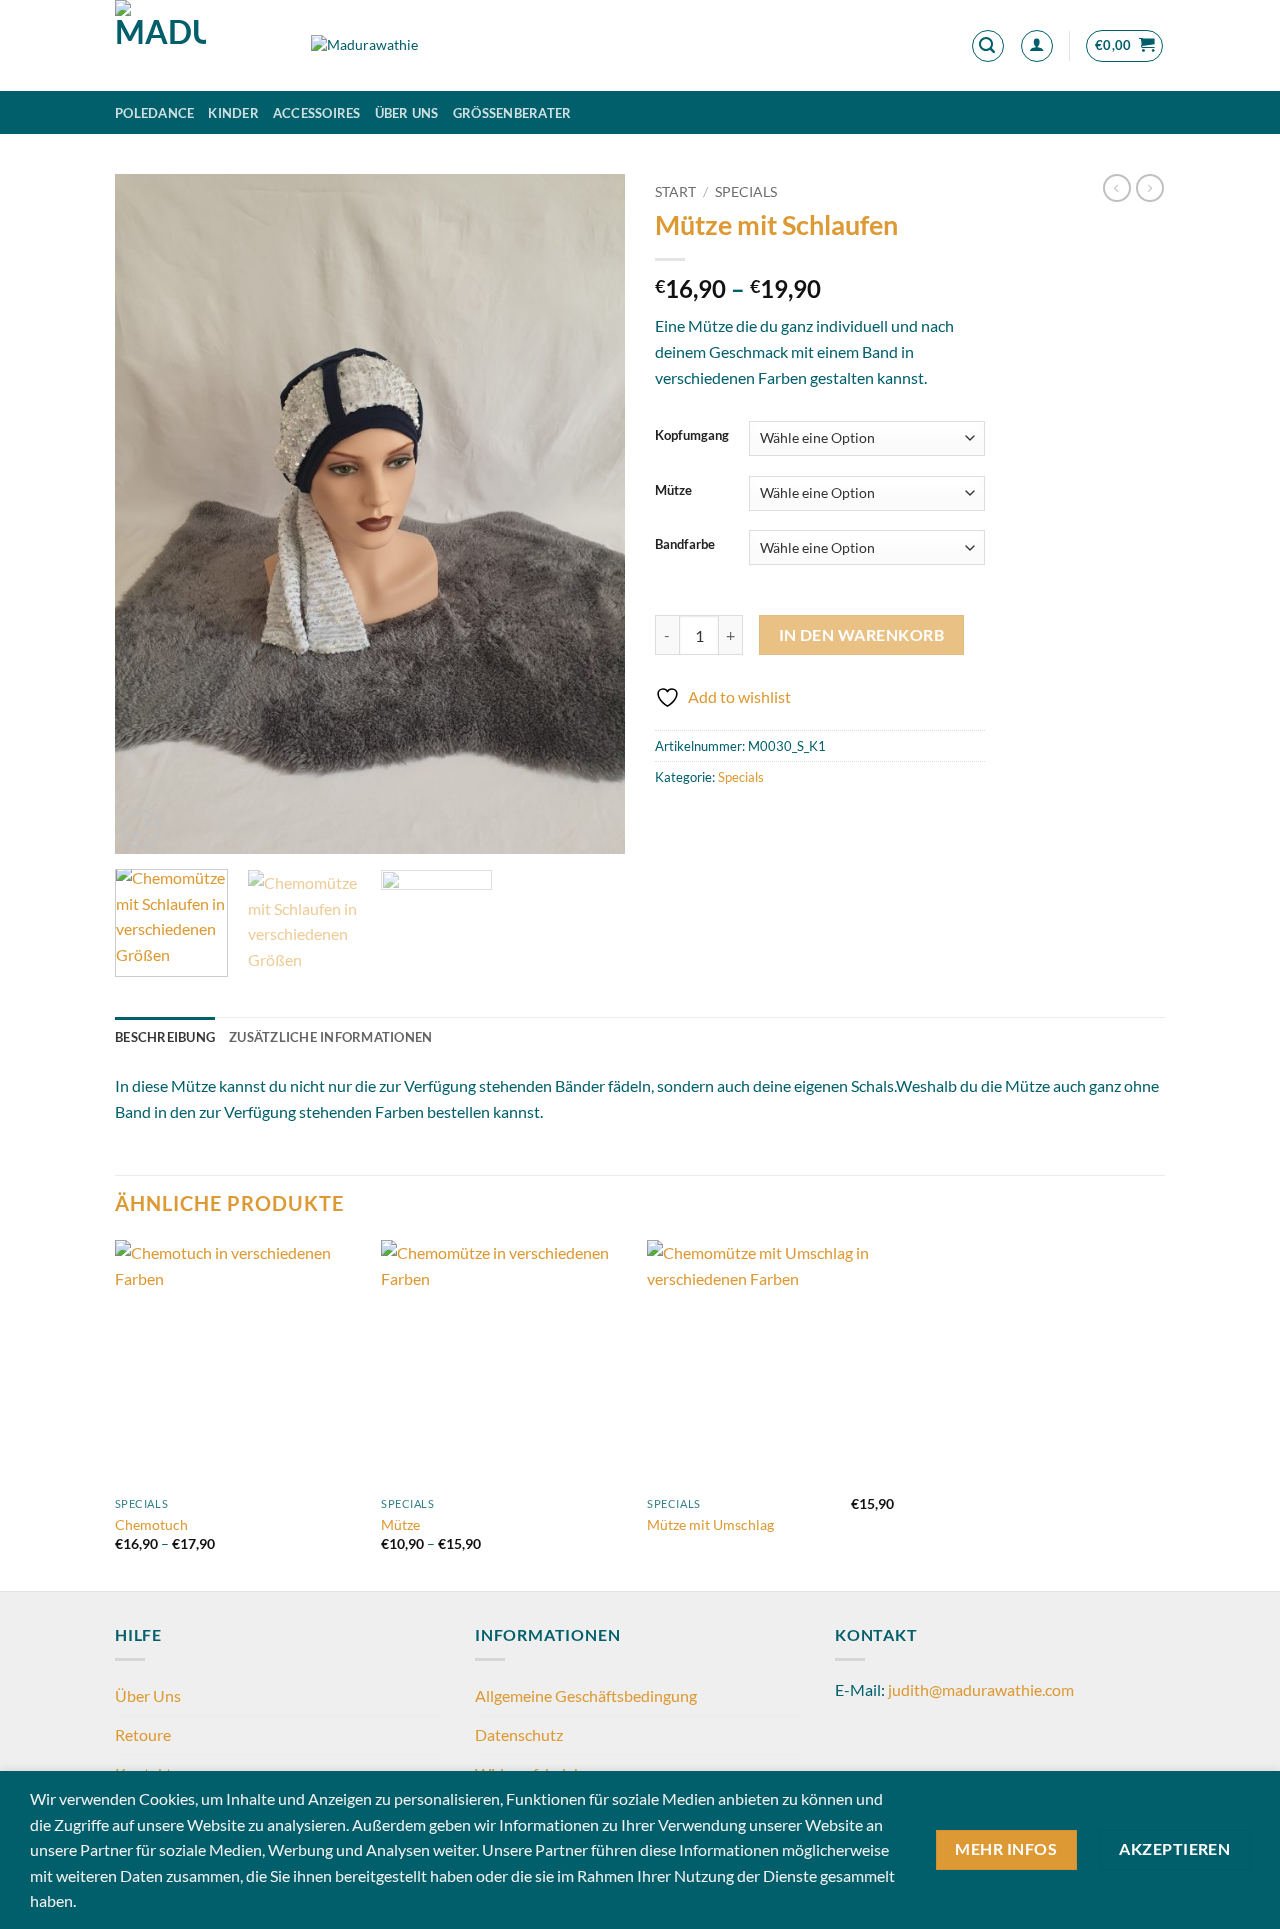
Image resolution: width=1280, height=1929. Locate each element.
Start (675, 192)
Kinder (233, 113)
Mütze (673, 491)
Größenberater (512, 113)
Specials (746, 192)
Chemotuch (151, 1524)
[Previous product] (1150, 188)
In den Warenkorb (861, 635)
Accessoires (317, 113)
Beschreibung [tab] (165, 1037)
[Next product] (1117, 188)
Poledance (154, 113)
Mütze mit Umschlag (710, 1524)
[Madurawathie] (198, 45)
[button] (988, 46)
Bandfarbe (685, 545)
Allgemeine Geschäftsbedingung (586, 1695)
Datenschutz (519, 1734)
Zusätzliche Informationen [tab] (330, 1037)
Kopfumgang (692, 436)
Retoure (143, 1734)
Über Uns (407, 113)
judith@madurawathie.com (981, 1689)
